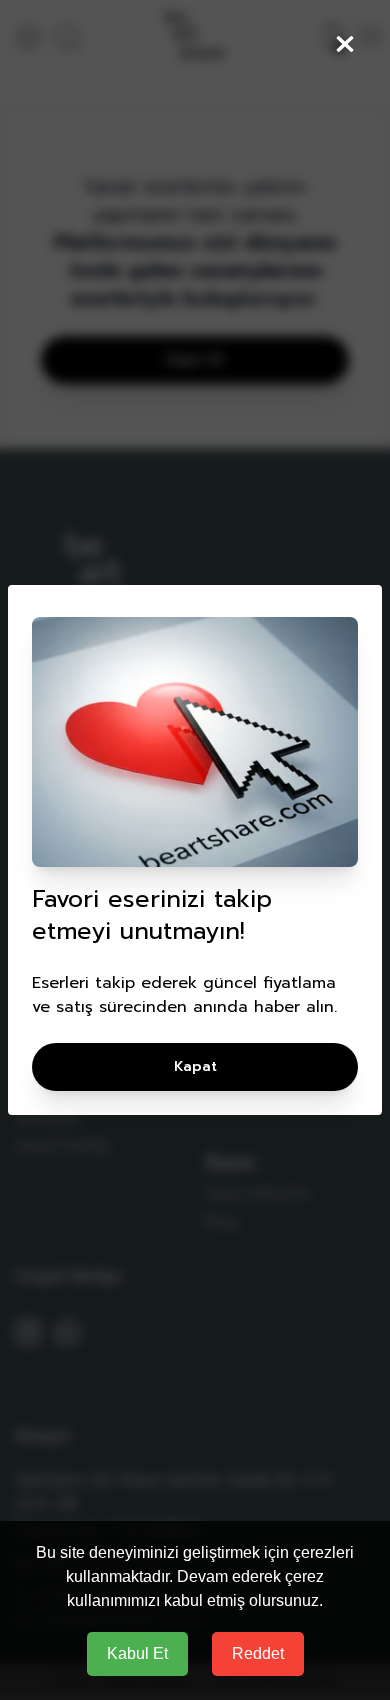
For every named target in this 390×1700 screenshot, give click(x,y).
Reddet (258, 1653)
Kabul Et (137, 1653)
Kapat (195, 1066)
